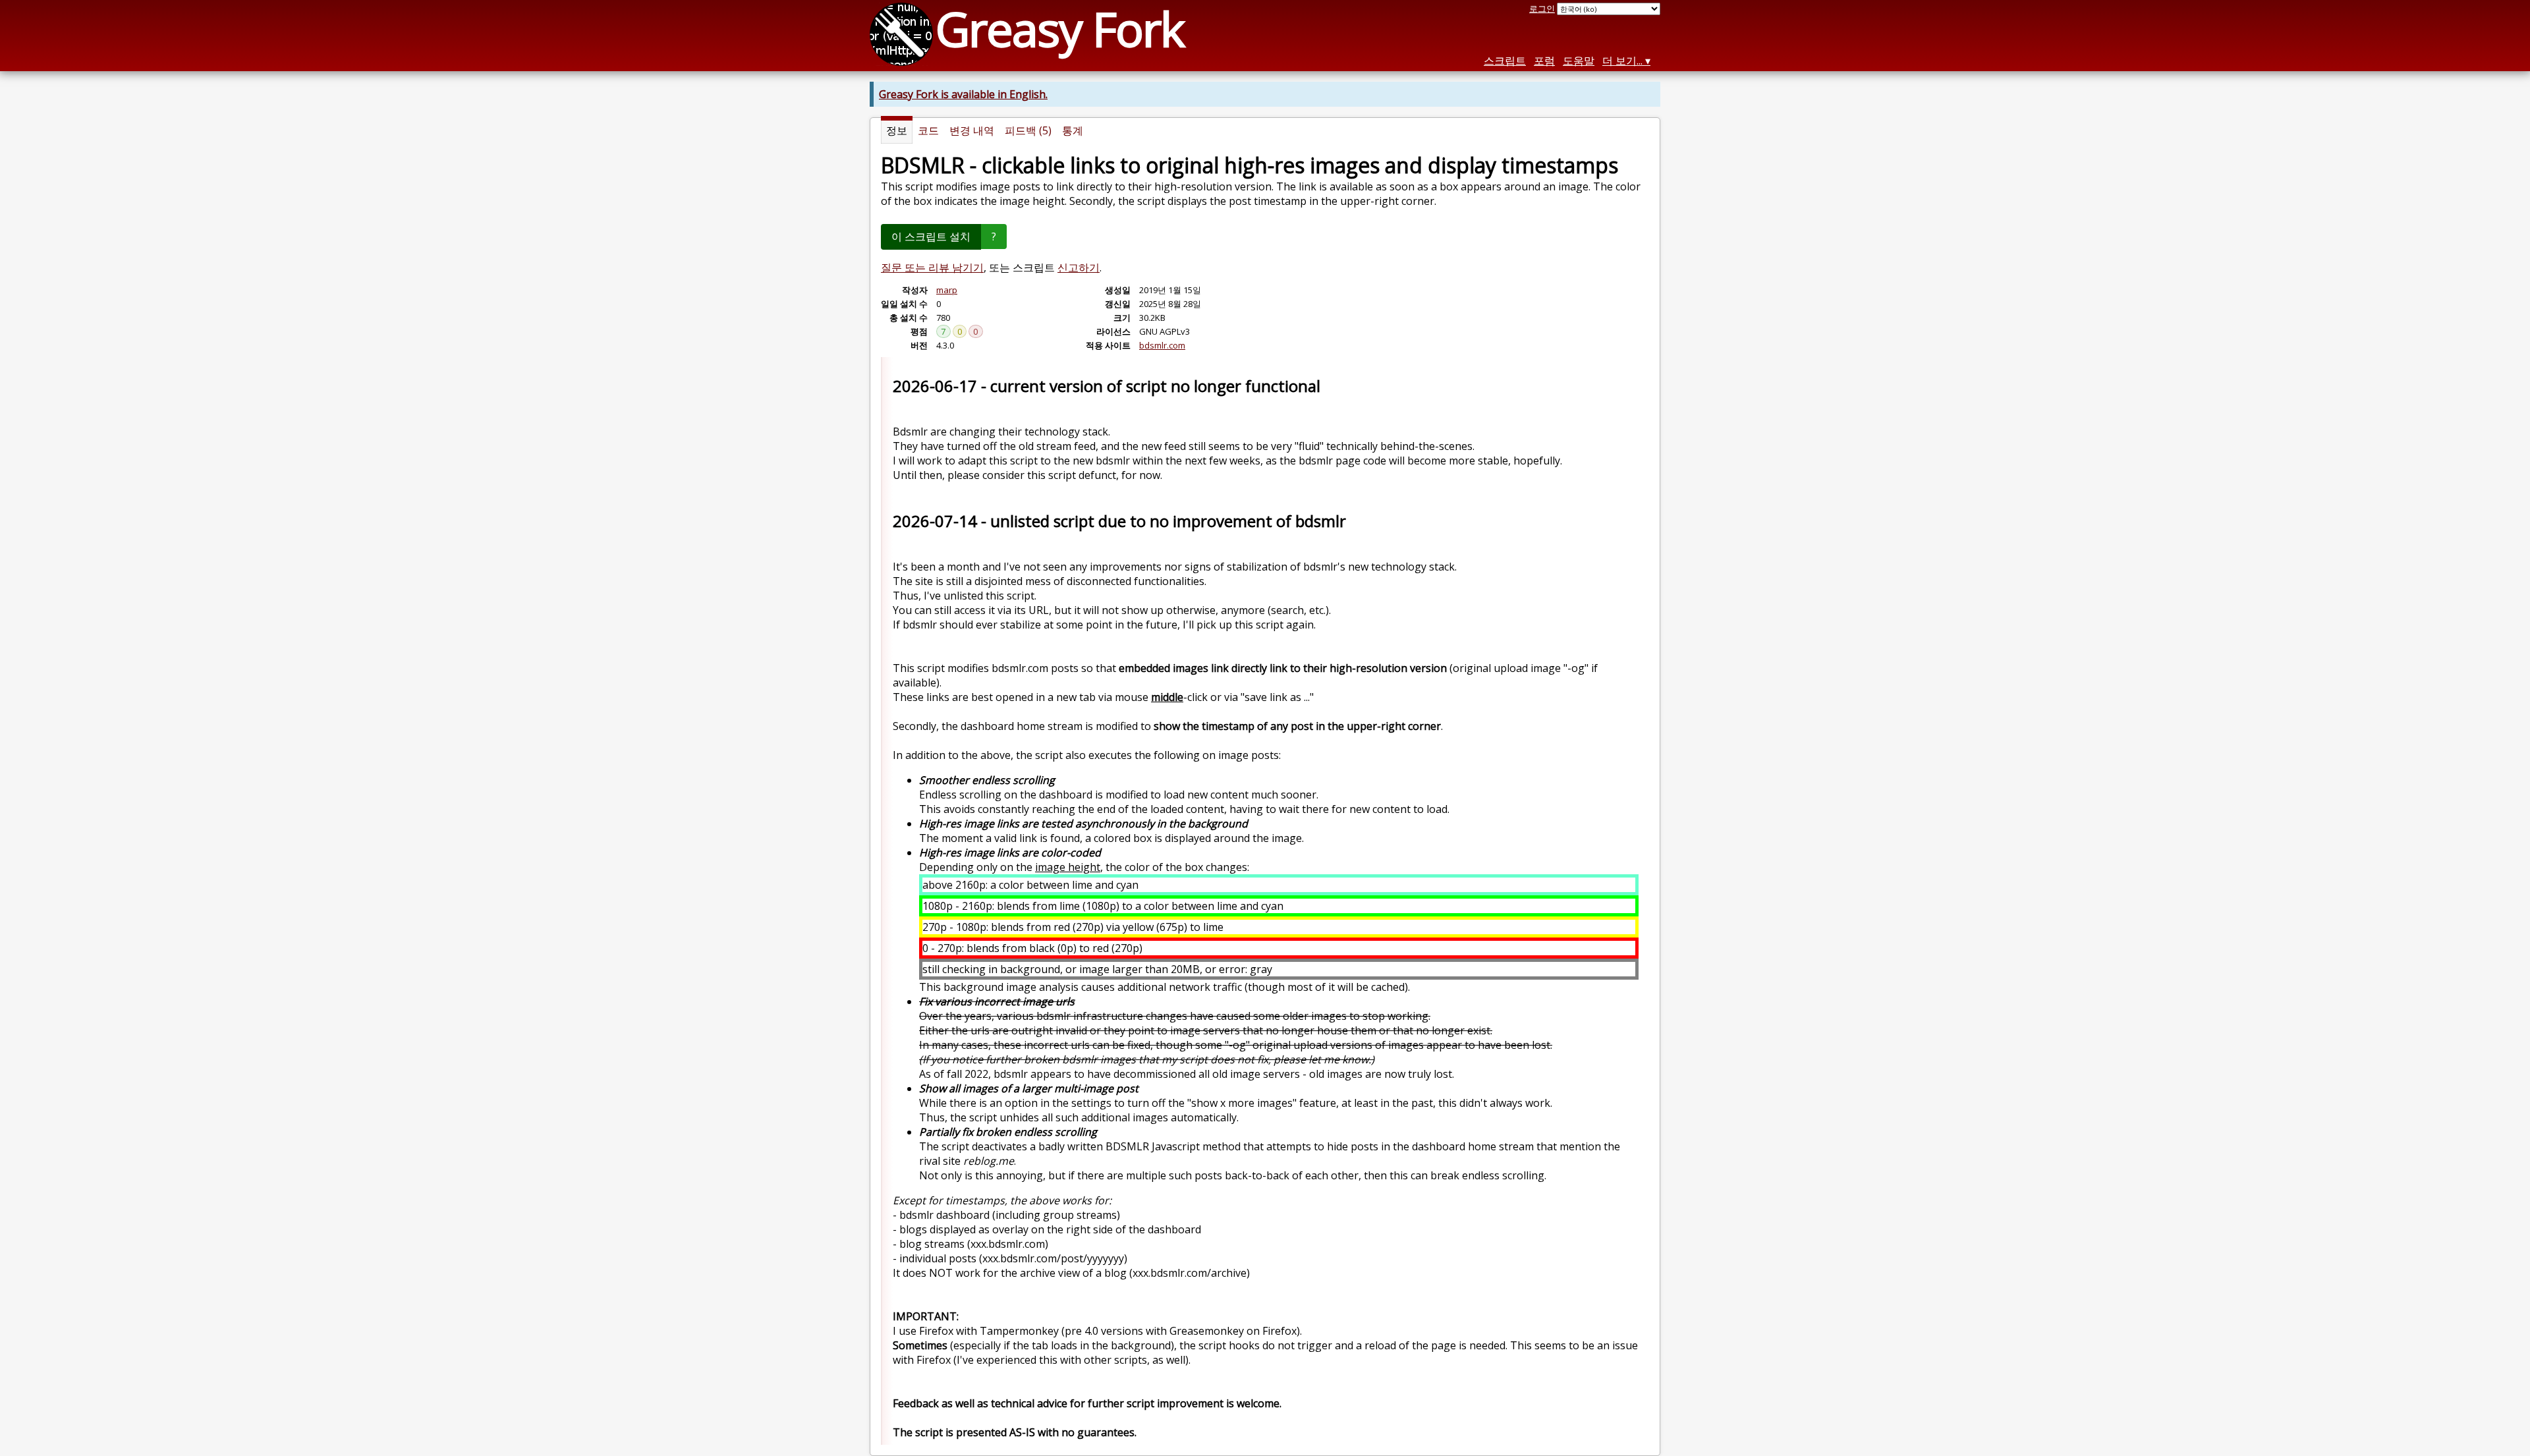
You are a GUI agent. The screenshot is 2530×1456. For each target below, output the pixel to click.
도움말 (1579, 61)
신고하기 (1079, 267)
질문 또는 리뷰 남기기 (932, 267)
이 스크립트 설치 (931, 237)
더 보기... (1622, 61)
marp (947, 290)
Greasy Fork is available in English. (963, 94)
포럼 (1544, 61)
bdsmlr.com (1162, 345)
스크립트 (1505, 61)
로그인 (1542, 9)
